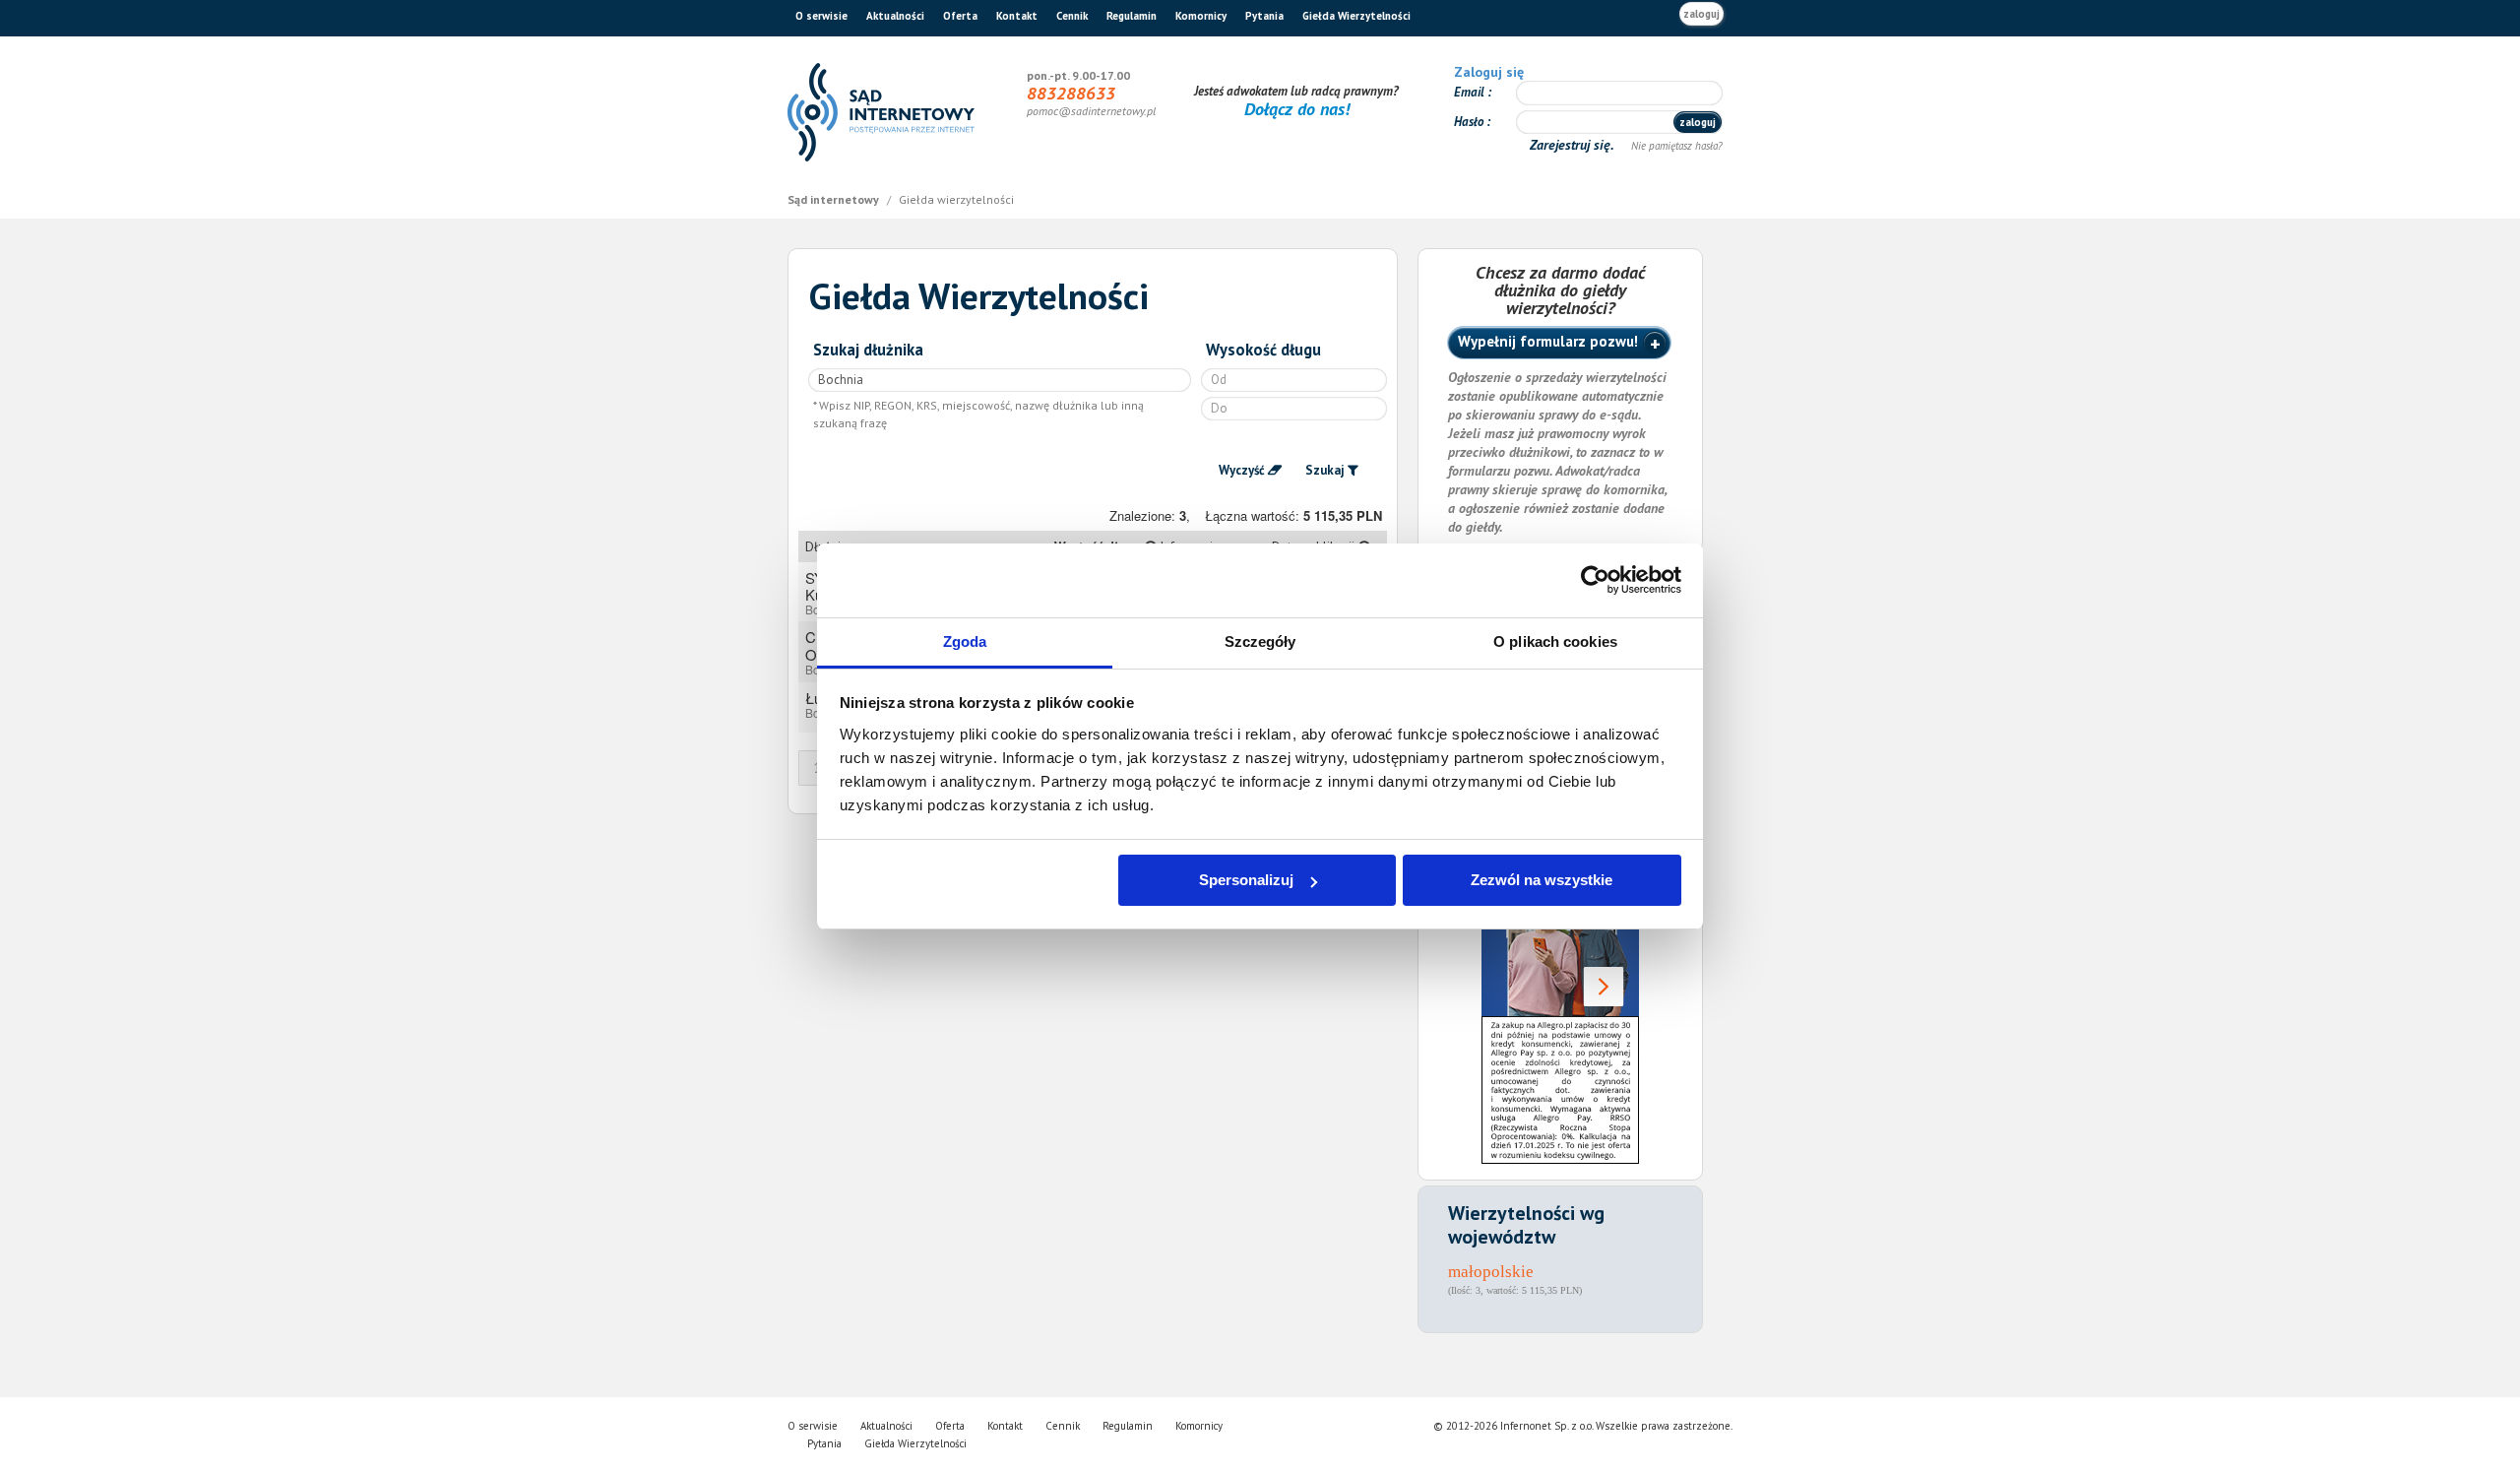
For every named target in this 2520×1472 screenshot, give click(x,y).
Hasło (1470, 122)
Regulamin (1132, 16)
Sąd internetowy (835, 199)
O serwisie (821, 16)
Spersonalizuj (1246, 880)
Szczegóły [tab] (1260, 641)
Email (1471, 92)
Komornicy (1201, 16)
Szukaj (1325, 470)
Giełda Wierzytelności (1356, 16)
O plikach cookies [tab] (1555, 641)
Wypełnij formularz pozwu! (1548, 341)
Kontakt (1017, 16)
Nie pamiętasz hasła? (1677, 146)
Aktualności (895, 16)
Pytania (1264, 16)
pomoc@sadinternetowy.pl (1091, 111)
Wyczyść (1242, 470)
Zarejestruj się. (1574, 145)
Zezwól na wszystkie (1542, 880)
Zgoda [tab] (965, 641)
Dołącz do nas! (1297, 109)
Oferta (960, 16)
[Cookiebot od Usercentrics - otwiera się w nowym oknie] (1595, 580)
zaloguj (1701, 14)
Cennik (1072, 16)
